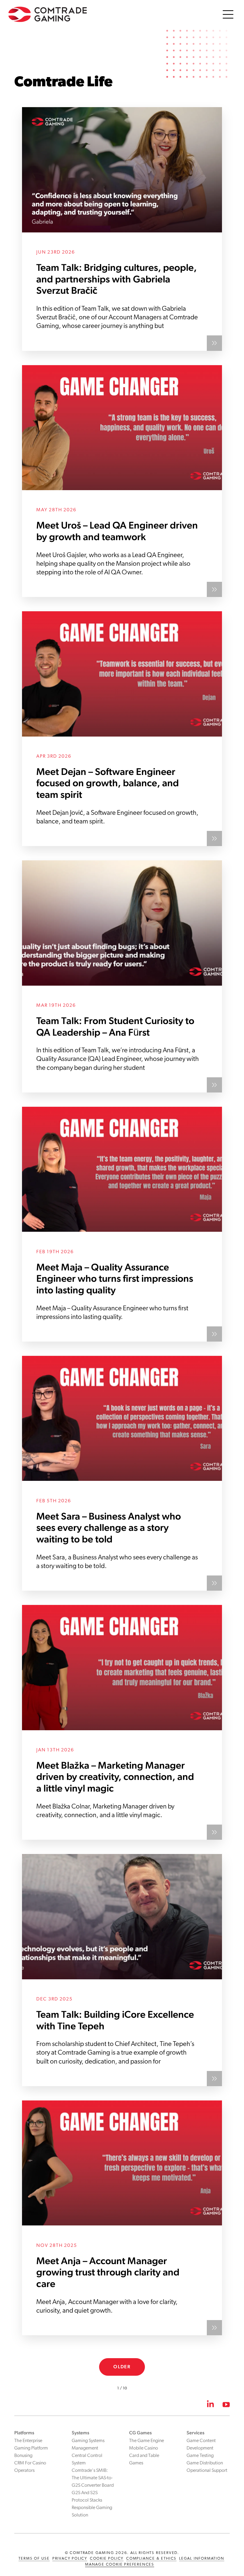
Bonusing (23, 2456)
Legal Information (202, 2559)
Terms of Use (34, 2559)
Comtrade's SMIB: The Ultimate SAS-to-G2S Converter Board (93, 2478)
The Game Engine (147, 2441)
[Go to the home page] (48, 14)
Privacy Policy (70, 2559)
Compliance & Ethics (151, 2559)
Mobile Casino (144, 2448)
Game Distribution (205, 2463)
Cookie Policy (107, 2559)
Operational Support (207, 2471)
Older (122, 2367)
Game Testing (200, 2456)
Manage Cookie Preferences (120, 2565)
